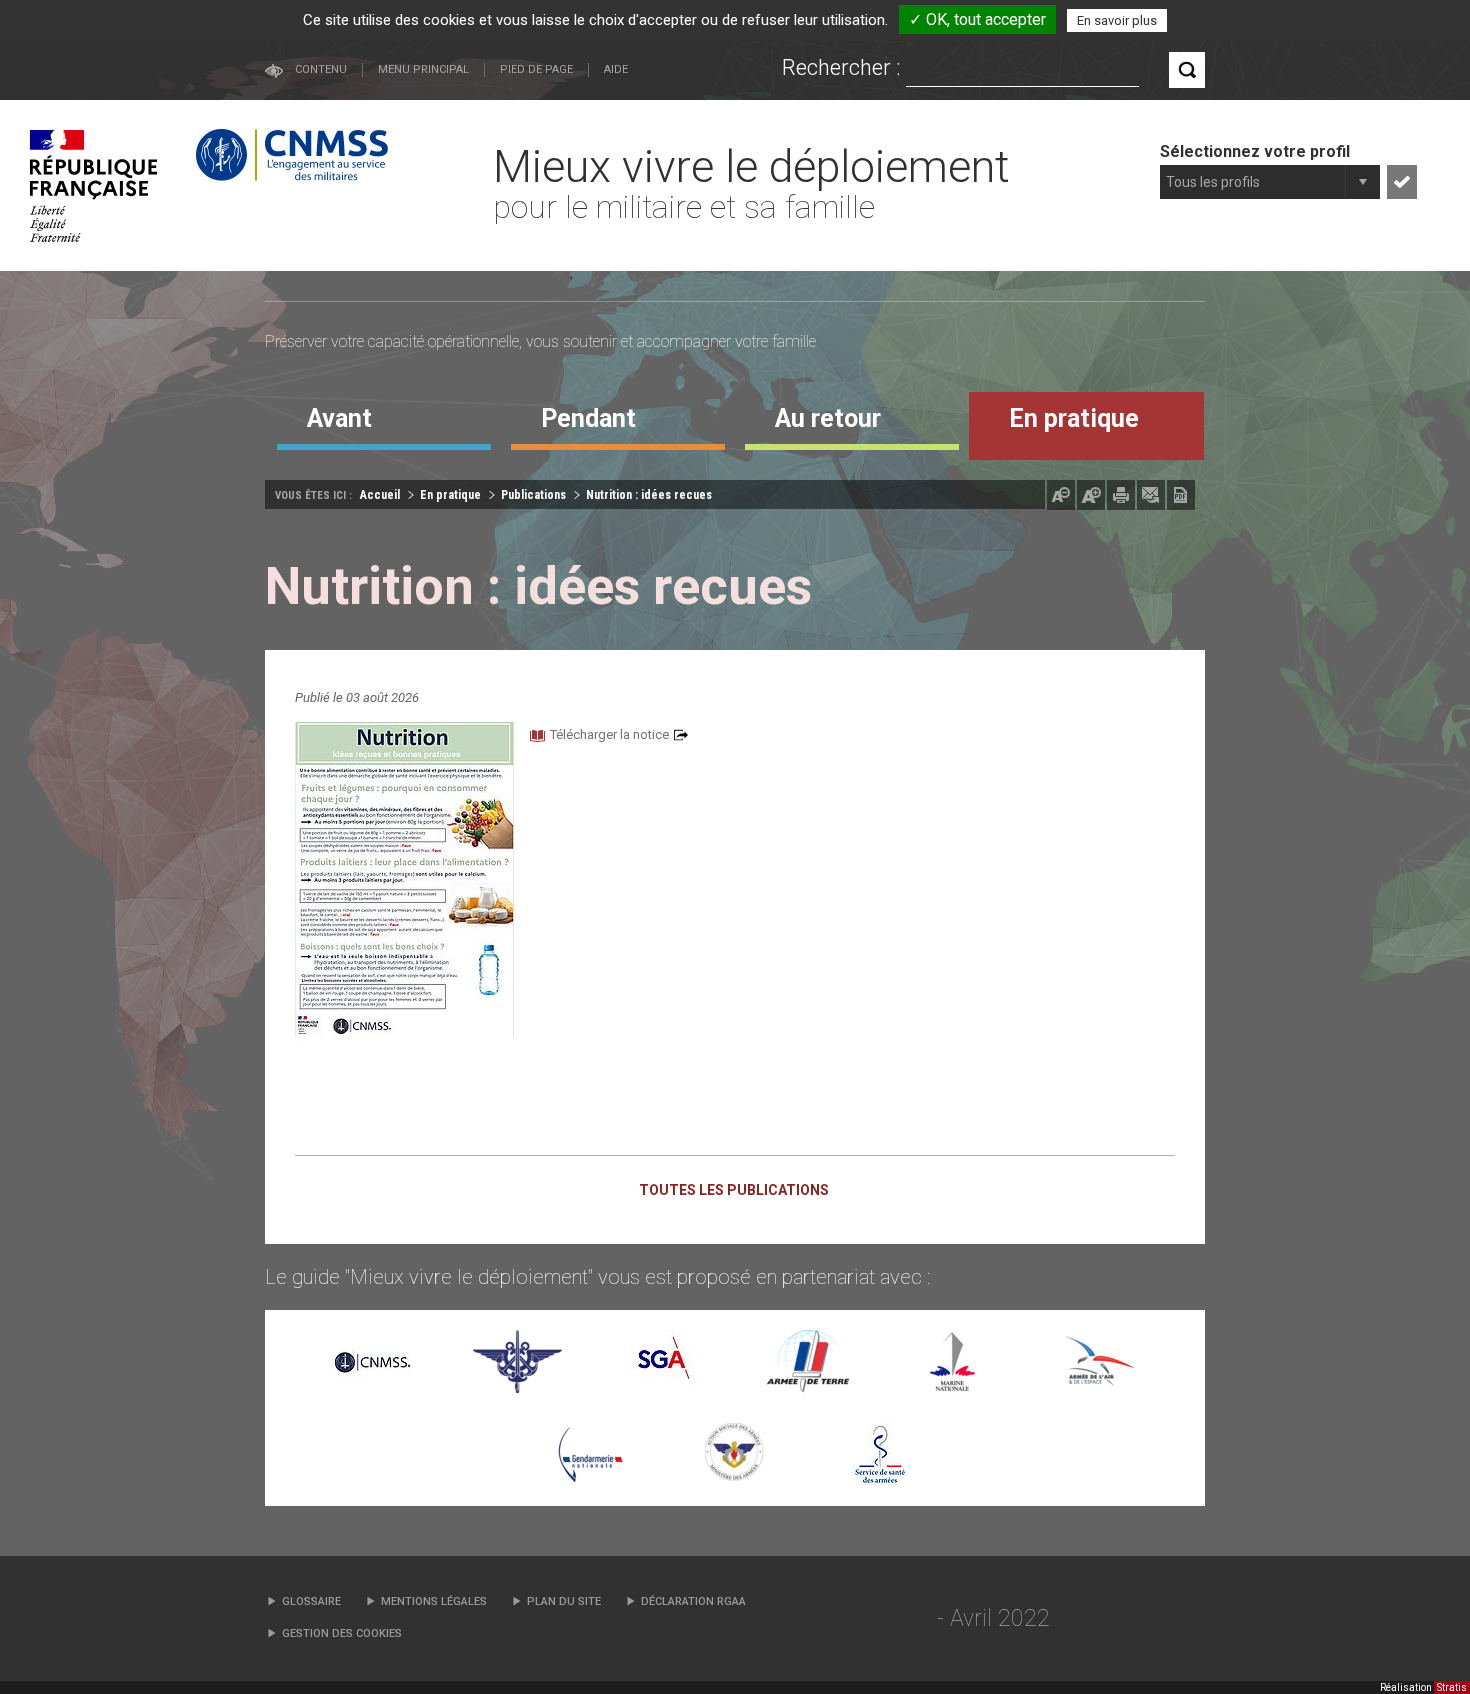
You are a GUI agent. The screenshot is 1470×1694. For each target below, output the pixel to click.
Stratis (1452, 1687)
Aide (616, 69)
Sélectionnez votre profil (1255, 151)
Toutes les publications (734, 1190)
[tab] (384, 426)
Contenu (321, 69)
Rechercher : (841, 67)
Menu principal (423, 69)
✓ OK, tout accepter (977, 19)
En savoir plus (1117, 20)
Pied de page (536, 69)
